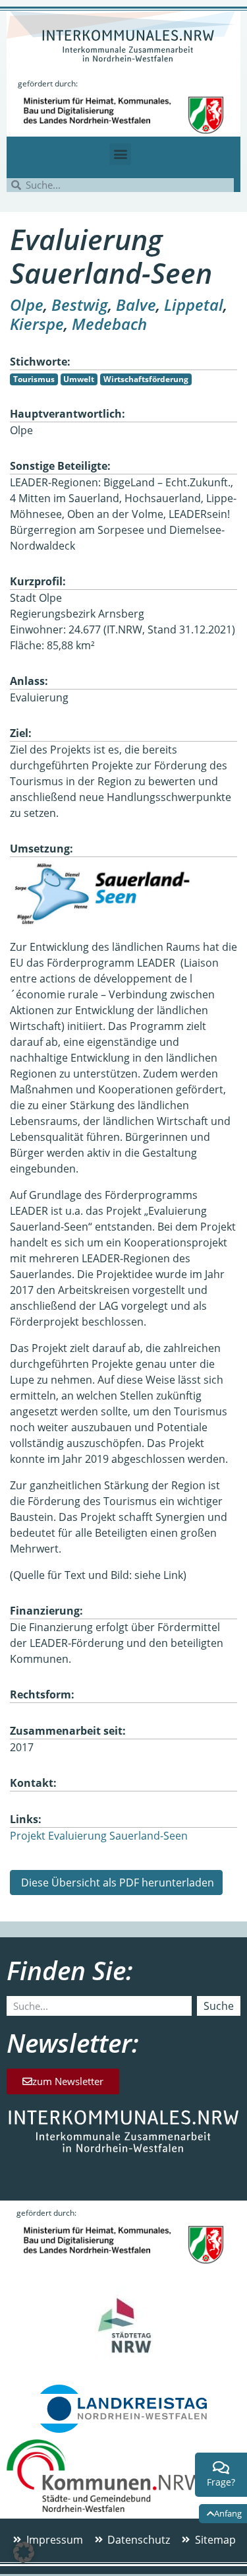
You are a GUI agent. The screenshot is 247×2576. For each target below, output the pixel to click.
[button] (120, 154)
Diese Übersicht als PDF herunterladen (116, 1883)
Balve (136, 305)
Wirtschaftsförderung (146, 379)
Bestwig (80, 305)
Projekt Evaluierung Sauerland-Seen (99, 1836)
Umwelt (79, 379)
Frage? (221, 2482)
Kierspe (37, 324)
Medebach (109, 324)
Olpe (27, 305)
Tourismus (34, 379)
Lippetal (194, 305)
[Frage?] (221, 2468)
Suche (219, 2006)
